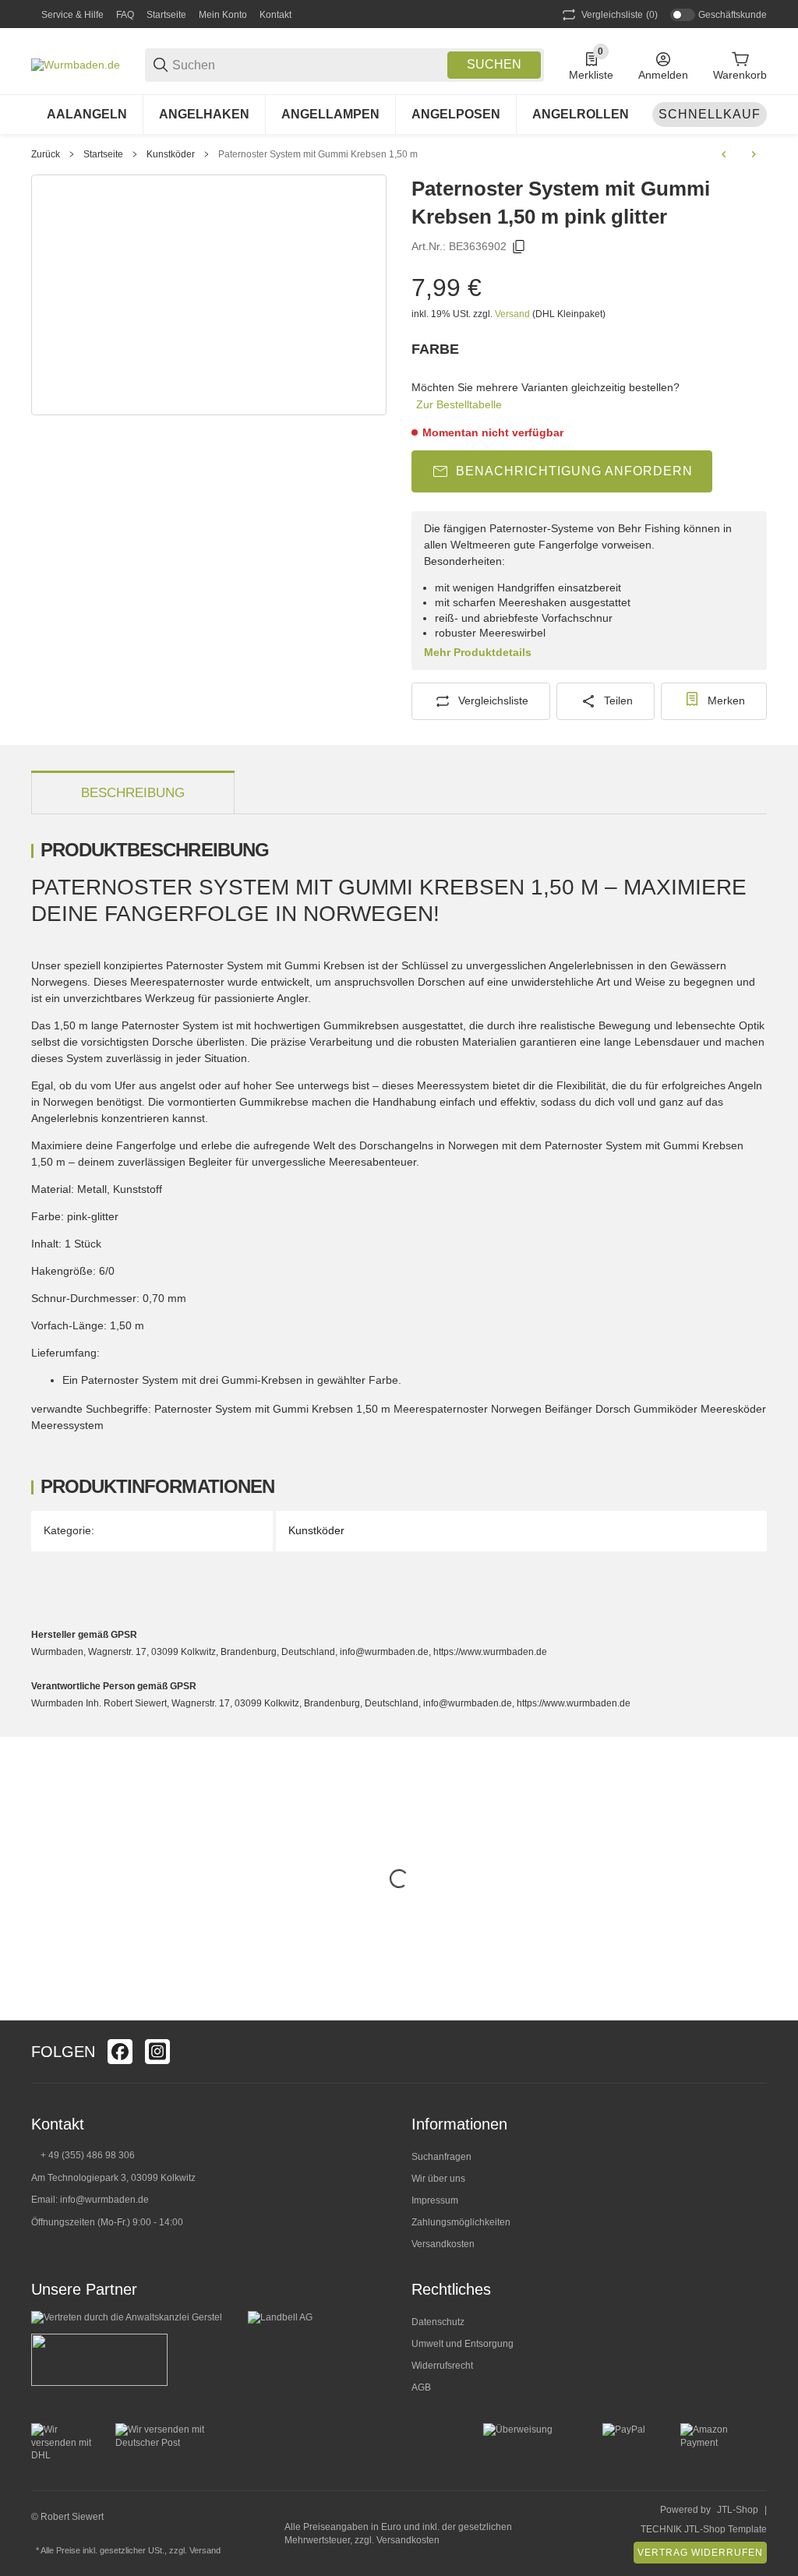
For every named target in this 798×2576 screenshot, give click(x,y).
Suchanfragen (441, 2157)
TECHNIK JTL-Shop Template (704, 2529)
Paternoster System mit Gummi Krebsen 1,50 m (318, 154)
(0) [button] (620, 15)
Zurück (46, 154)
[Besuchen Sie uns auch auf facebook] (120, 2052)
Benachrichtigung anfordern (574, 471)
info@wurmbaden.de (104, 2200)
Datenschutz (438, 2322)
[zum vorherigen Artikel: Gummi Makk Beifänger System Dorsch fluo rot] (724, 154)
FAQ (125, 15)
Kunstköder (171, 154)
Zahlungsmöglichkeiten (461, 2222)
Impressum (435, 2200)
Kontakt (275, 15)
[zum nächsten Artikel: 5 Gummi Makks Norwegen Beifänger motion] (754, 154)
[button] (754, 2052)
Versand (514, 314)
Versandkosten (443, 2244)
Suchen (494, 64)
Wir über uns (438, 2179)
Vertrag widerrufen (700, 2553)
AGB (421, 2387)
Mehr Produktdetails (478, 652)
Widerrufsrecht (442, 2366)
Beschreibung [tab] (133, 793)
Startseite (166, 15)
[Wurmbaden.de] (76, 64)
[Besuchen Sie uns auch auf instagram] (157, 2052)
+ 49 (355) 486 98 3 (82, 2155)
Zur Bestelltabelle (459, 404)
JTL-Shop (738, 2510)
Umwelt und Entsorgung (463, 2344)
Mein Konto (223, 15)
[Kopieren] (519, 247)
